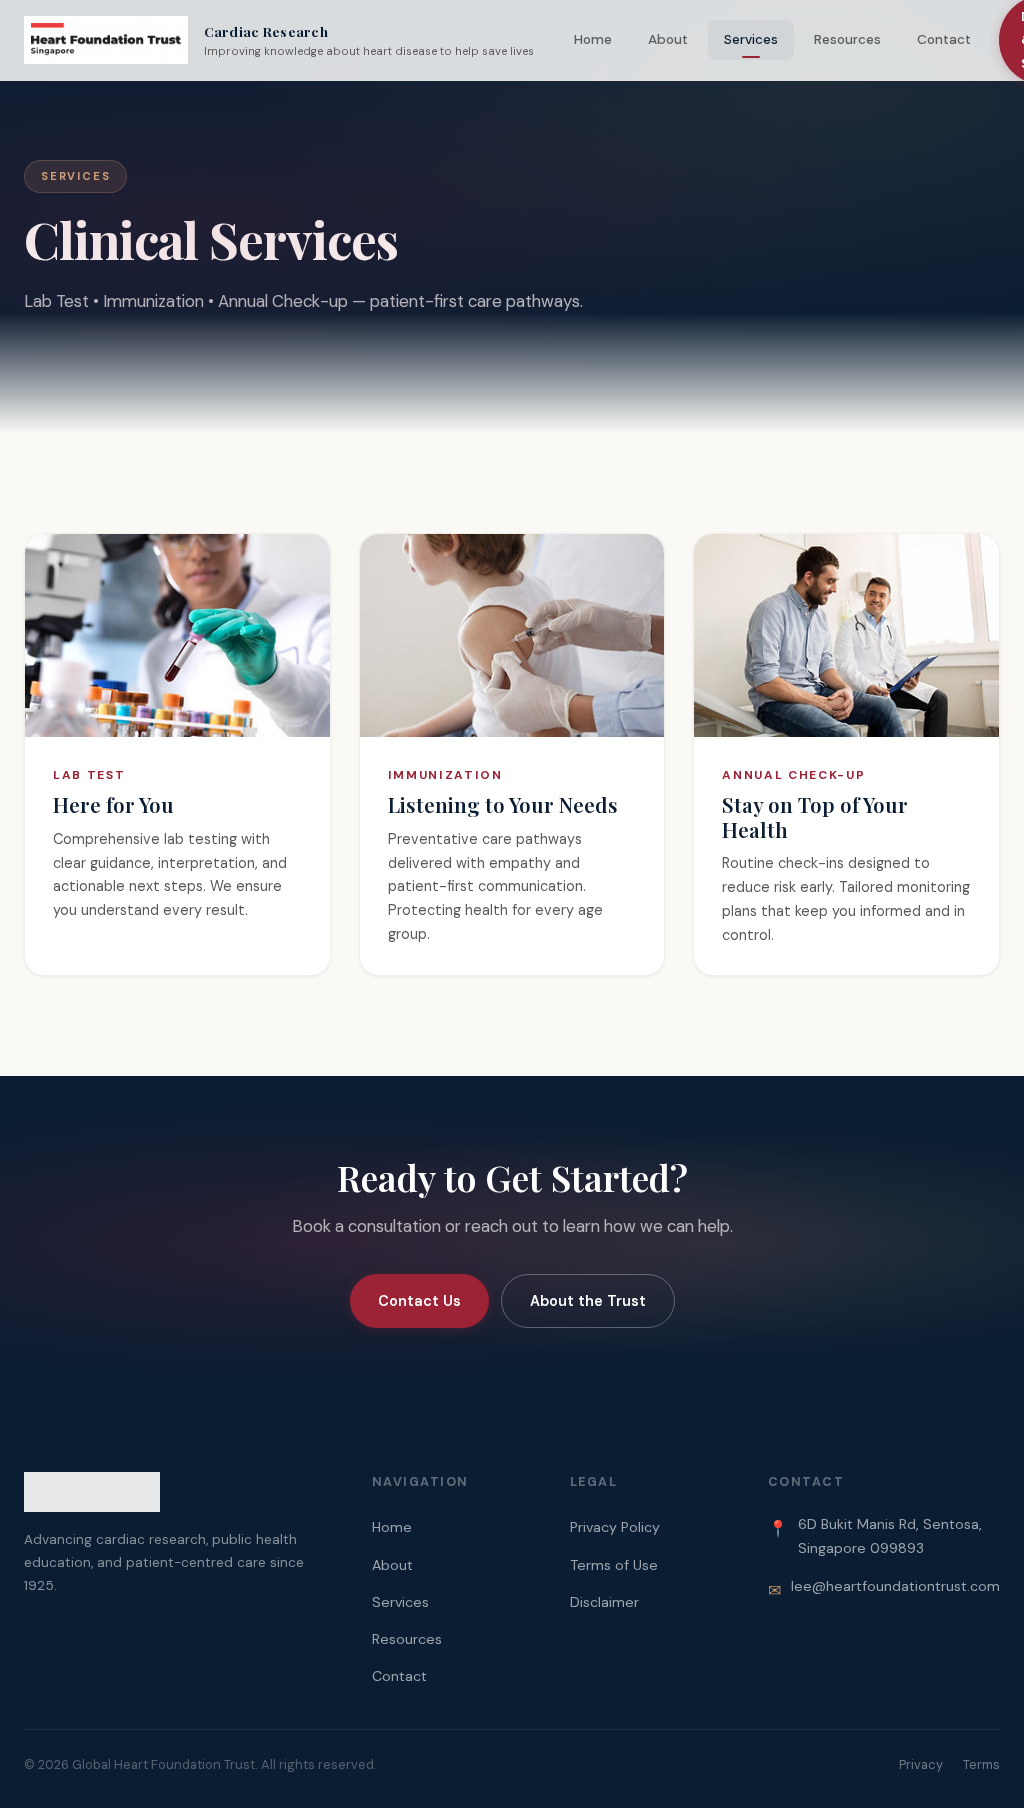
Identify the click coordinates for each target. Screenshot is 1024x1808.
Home (593, 39)
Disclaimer (604, 1602)
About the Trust (588, 1301)
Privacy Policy (615, 1527)
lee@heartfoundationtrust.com (895, 1586)
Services (751, 39)
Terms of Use (614, 1565)
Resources (847, 39)
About (668, 39)
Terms (981, 1764)
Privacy (921, 1764)
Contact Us (419, 1301)
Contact (944, 39)
